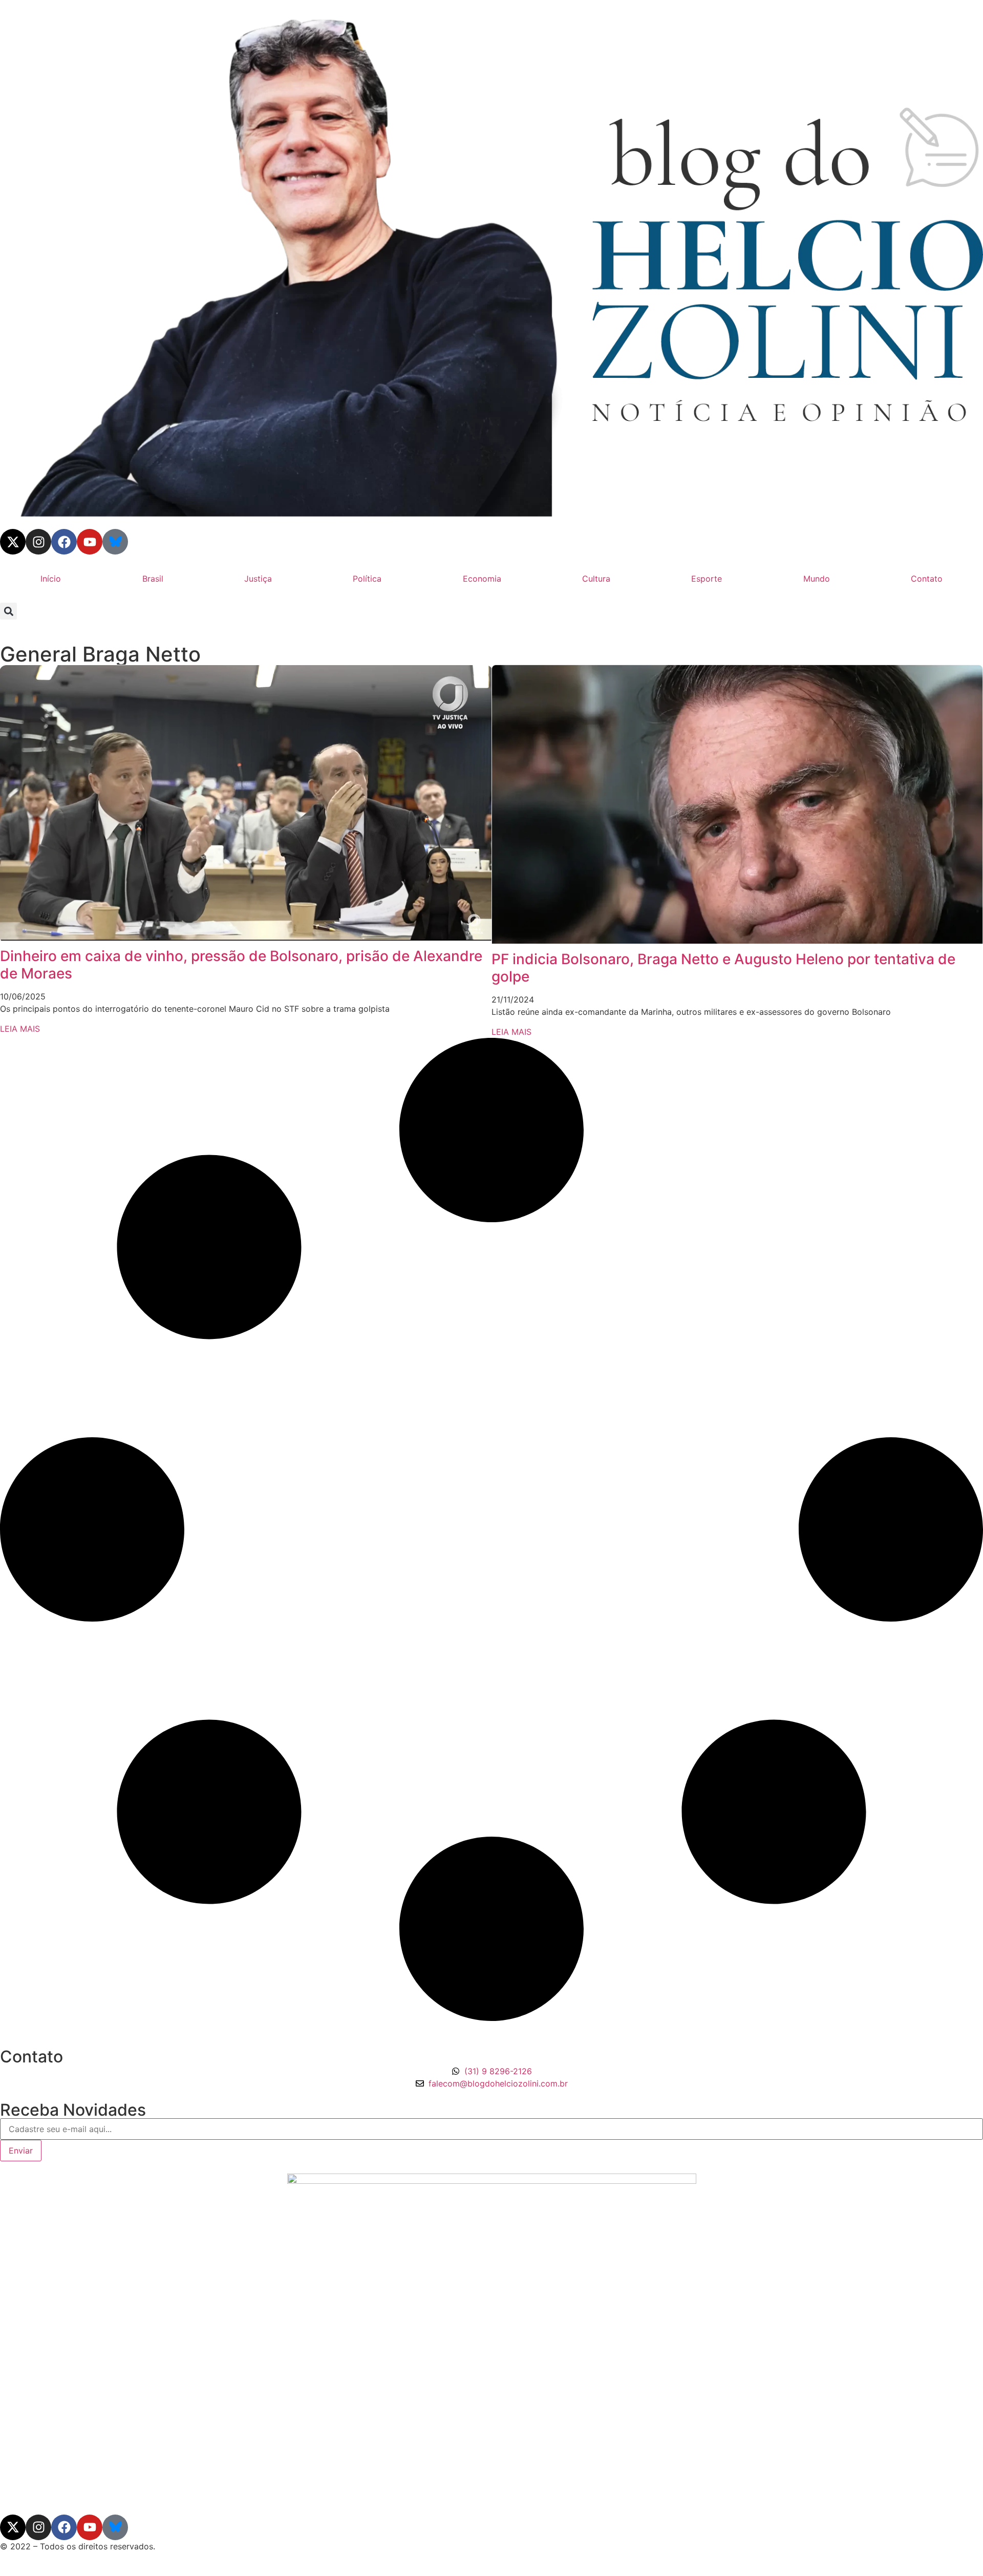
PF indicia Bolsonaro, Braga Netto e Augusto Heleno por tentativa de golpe (723, 968)
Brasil (153, 579)
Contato (927, 579)
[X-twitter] (13, 542)
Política (367, 579)
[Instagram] (38, 542)
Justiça (258, 579)
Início (51, 579)
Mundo (817, 579)
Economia (482, 579)
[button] (8, 611)
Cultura (596, 579)
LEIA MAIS (20, 1029)
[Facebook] (64, 542)
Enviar (21, 2151)
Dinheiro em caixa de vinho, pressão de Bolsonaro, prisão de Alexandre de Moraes (241, 965)
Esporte (707, 579)
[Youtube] (90, 542)
